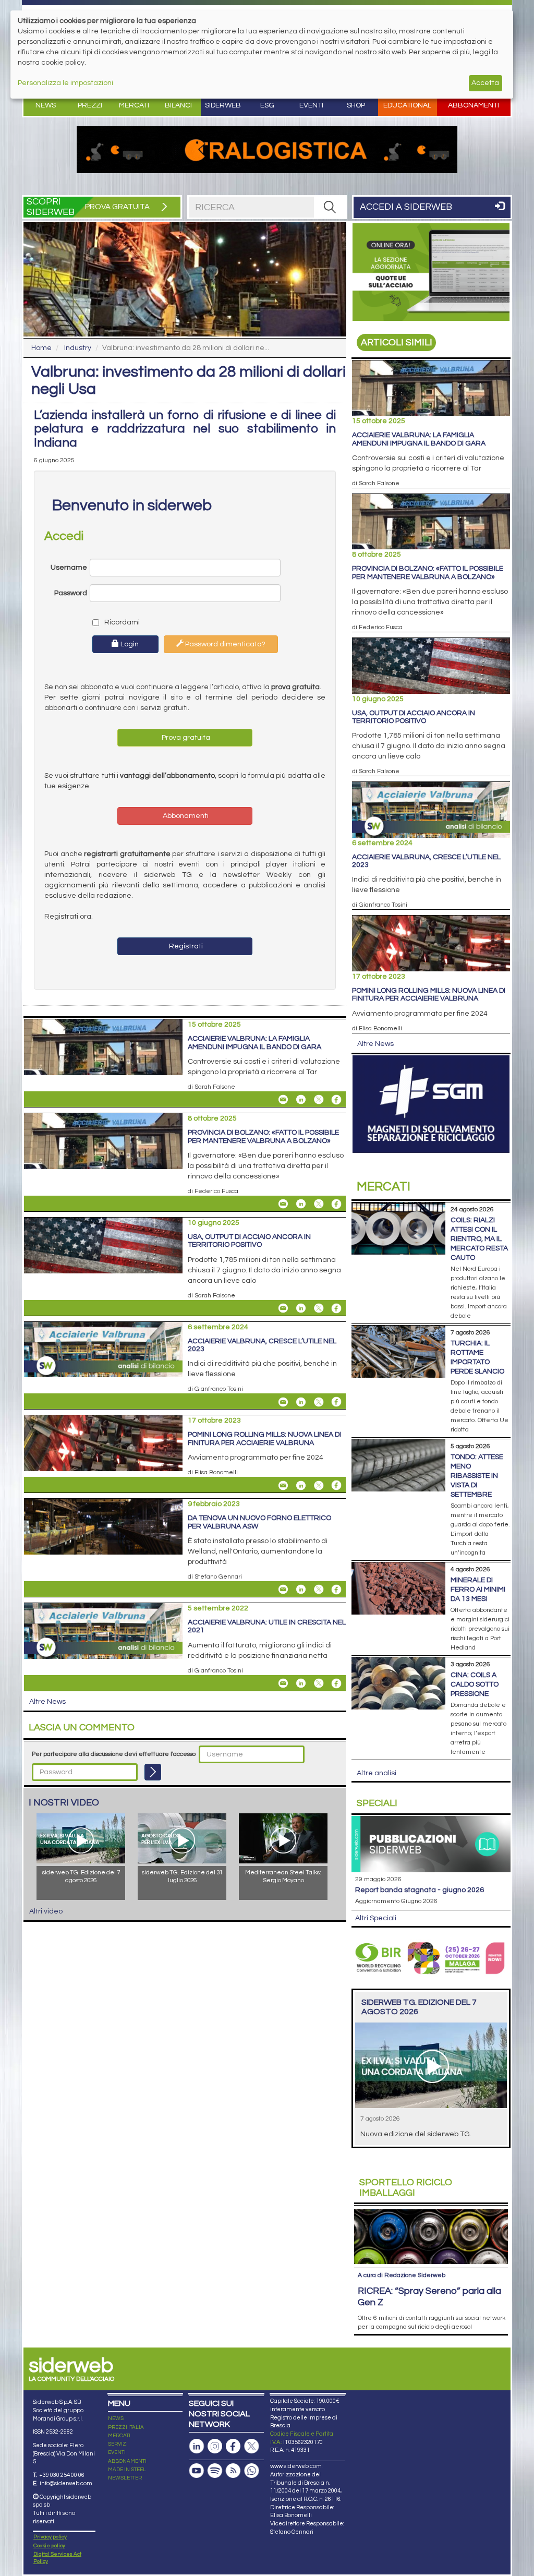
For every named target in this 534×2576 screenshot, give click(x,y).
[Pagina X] (251, 2446)
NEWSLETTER (125, 2478)
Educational (407, 105)
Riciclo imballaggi (406, 2188)
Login (129, 644)
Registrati (185, 946)
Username (69, 568)
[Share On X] (319, 1100)
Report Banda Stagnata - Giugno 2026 (420, 1890)
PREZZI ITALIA (126, 2427)
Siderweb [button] (223, 105)
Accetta (485, 83)
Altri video (46, 1911)
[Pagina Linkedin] (197, 2446)
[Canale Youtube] (197, 2471)
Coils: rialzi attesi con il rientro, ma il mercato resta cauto (479, 1239)
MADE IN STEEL (127, 2470)
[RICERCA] (330, 207)
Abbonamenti (474, 105)
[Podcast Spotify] (215, 2471)
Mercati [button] (134, 105)
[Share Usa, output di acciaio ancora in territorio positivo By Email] (283, 1308)
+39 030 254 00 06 (62, 2475)
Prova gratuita (185, 738)
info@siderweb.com (66, 2483)
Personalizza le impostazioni (65, 83)
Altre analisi (377, 1773)
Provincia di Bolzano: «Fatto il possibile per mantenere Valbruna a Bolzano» (263, 1136)
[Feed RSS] (233, 2471)
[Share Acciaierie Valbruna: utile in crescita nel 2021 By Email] (283, 1683)
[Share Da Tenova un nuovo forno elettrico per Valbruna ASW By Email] (283, 1590)
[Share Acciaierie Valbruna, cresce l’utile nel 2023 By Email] (283, 1402)
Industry (78, 348)
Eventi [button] (311, 105)
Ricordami (119, 622)
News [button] (46, 105)
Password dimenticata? (224, 644)
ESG (267, 105)
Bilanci (178, 105)
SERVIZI (118, 2444)
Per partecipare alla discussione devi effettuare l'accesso (114, 1754)
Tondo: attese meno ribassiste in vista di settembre (477, 1476)
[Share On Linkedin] (301, 1100)
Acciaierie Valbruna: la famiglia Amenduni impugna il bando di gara (254, 1043)
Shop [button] (356, 105)
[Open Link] (267, 150)
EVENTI (117, 2452)
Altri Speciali (376, 1918)
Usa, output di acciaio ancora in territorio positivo (249, 1241)
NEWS (116, 2418)
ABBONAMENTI (127, 2461)
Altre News (47, 1702)
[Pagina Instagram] (215, 2446)
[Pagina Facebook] (233, 2446)
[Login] (153, 1772)
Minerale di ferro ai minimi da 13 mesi (478, 1590)
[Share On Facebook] (336, 1100)
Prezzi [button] (90, 105)
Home (41, 348)
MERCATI (119, 2436)
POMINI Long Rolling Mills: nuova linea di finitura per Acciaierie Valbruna (264, 1439)
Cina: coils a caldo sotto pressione (475, 1684)
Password (71, 593)
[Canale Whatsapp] (251, 2471)
